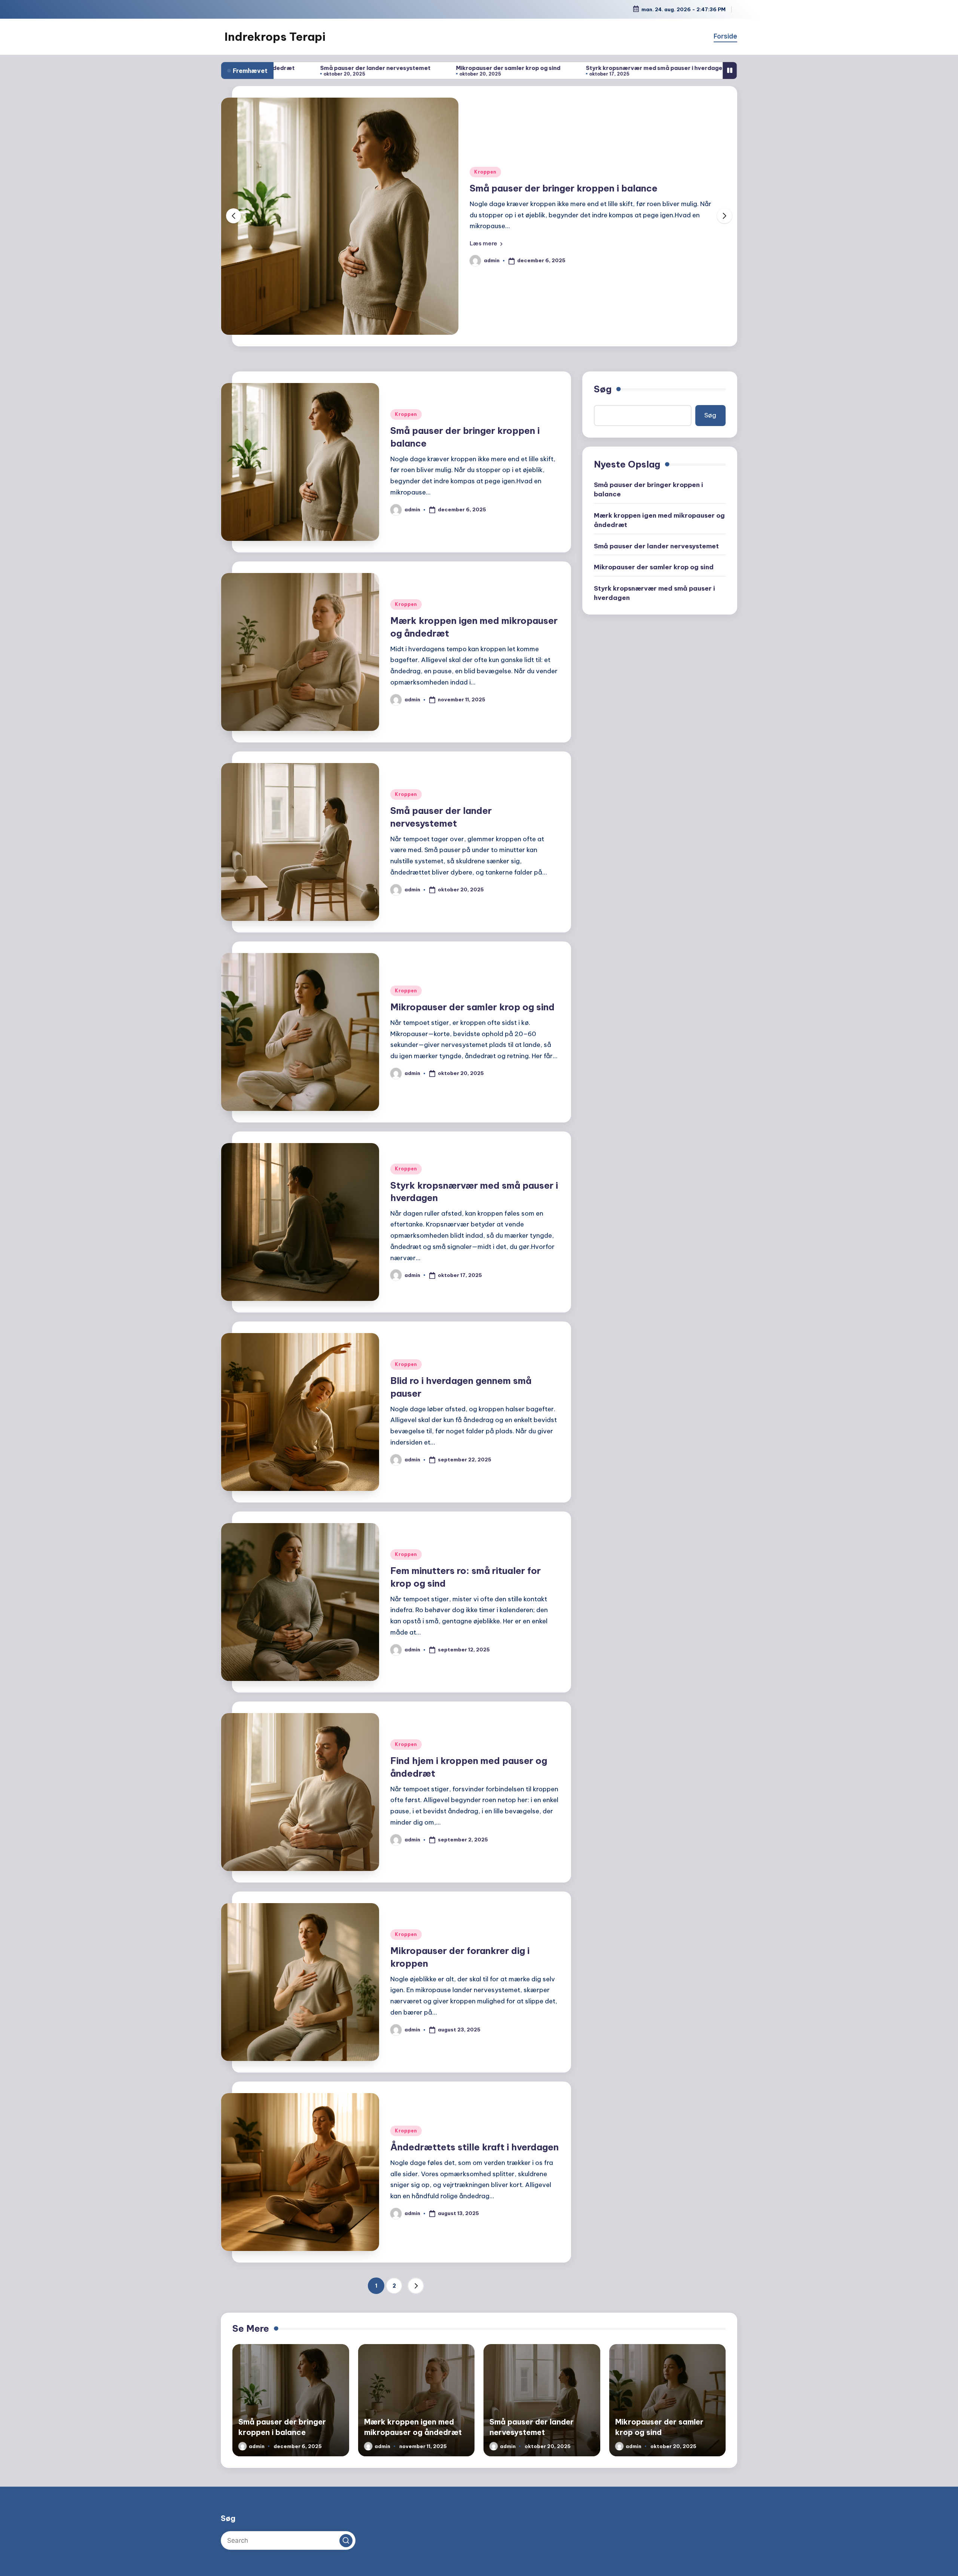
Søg (603, 389)
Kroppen (485, 172)
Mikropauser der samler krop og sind (319, 68)
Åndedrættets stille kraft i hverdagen (475, 2147)
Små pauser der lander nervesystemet (656, 546)
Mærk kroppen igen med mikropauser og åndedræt (584, 188)
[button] (486, 243)
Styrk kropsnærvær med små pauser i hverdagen (467, 68)
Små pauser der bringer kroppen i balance (649, 489)
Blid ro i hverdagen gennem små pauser (619, 68)
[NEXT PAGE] (416, 2286)
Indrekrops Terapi (275, 37)
